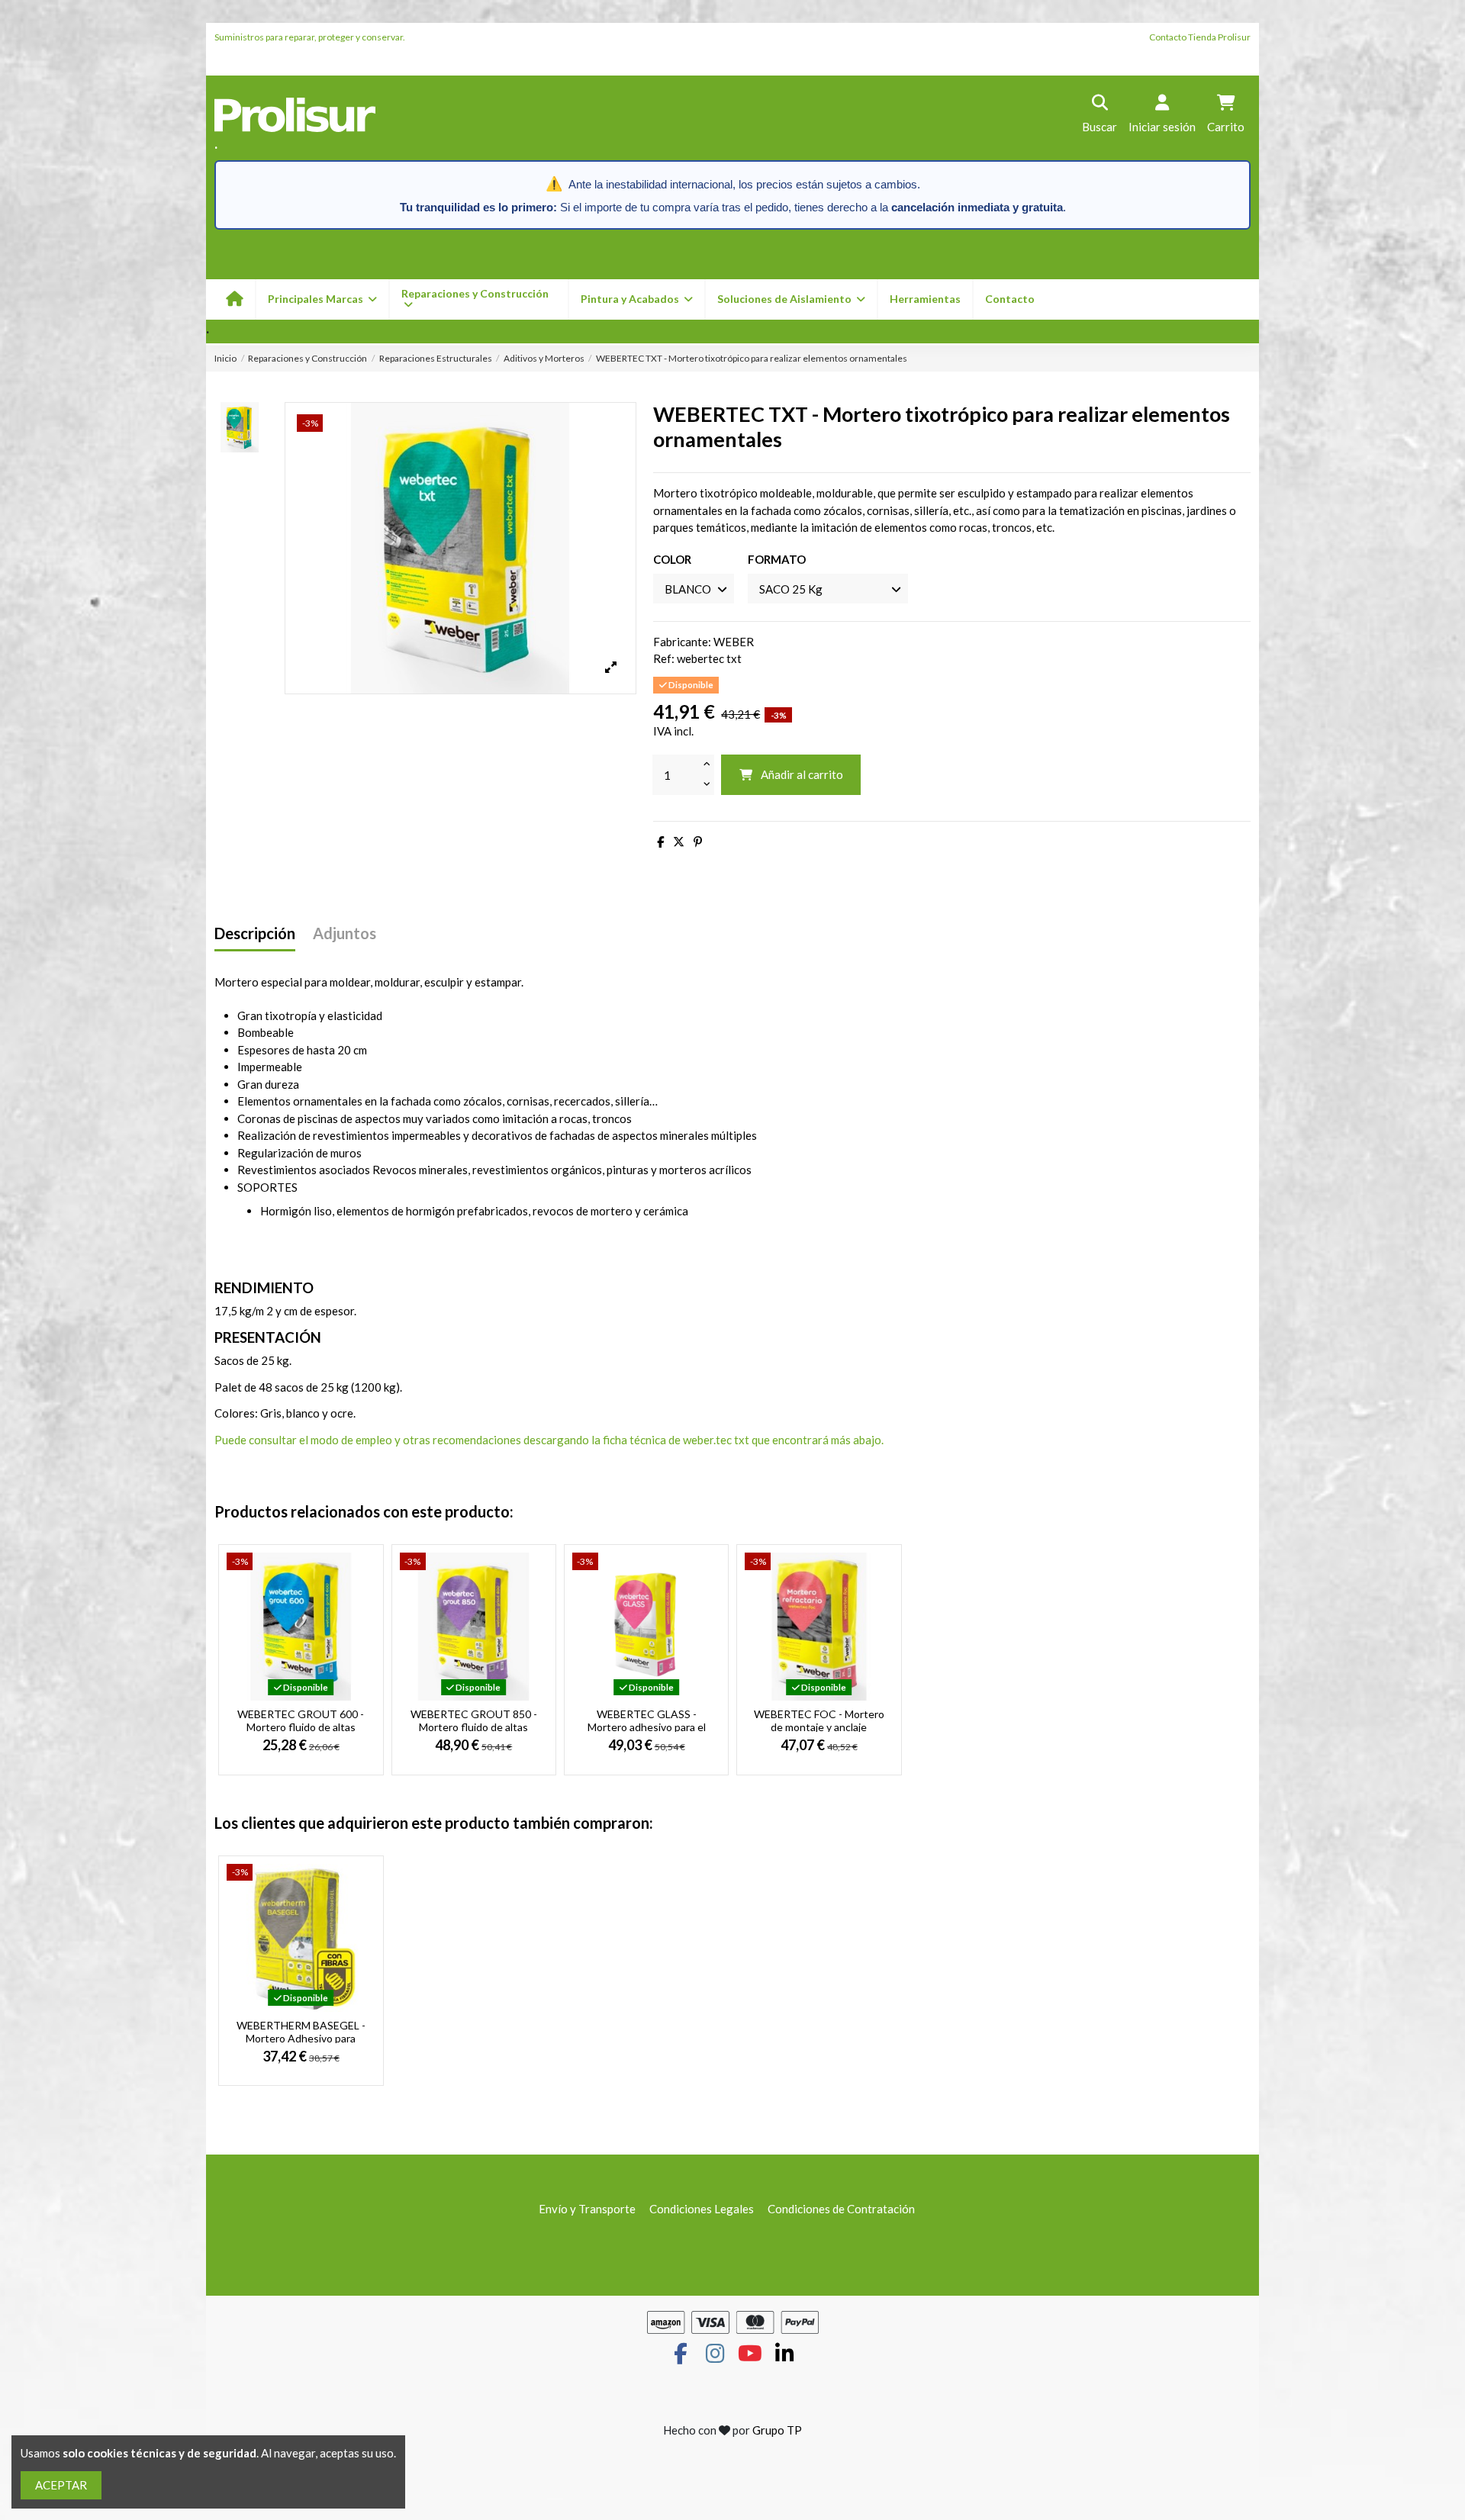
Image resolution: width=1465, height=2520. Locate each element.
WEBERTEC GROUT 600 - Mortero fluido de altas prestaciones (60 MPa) (301, 1727)
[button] (636, 299)
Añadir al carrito (802, 774)
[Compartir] (660, 842)
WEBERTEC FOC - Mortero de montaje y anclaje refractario (819, 1727)
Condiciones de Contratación (841, 2209)
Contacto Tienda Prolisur (1200, 37)
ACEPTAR (61, 2485)
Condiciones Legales (702, 2209)
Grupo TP (777, 2430)
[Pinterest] (698, 842)
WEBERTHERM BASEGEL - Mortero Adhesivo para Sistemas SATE (301, 2038)
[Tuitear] (679, 842)
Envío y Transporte (587, 2209)
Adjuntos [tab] (345, 933)
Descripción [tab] (255, 933)
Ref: (664, 658)
